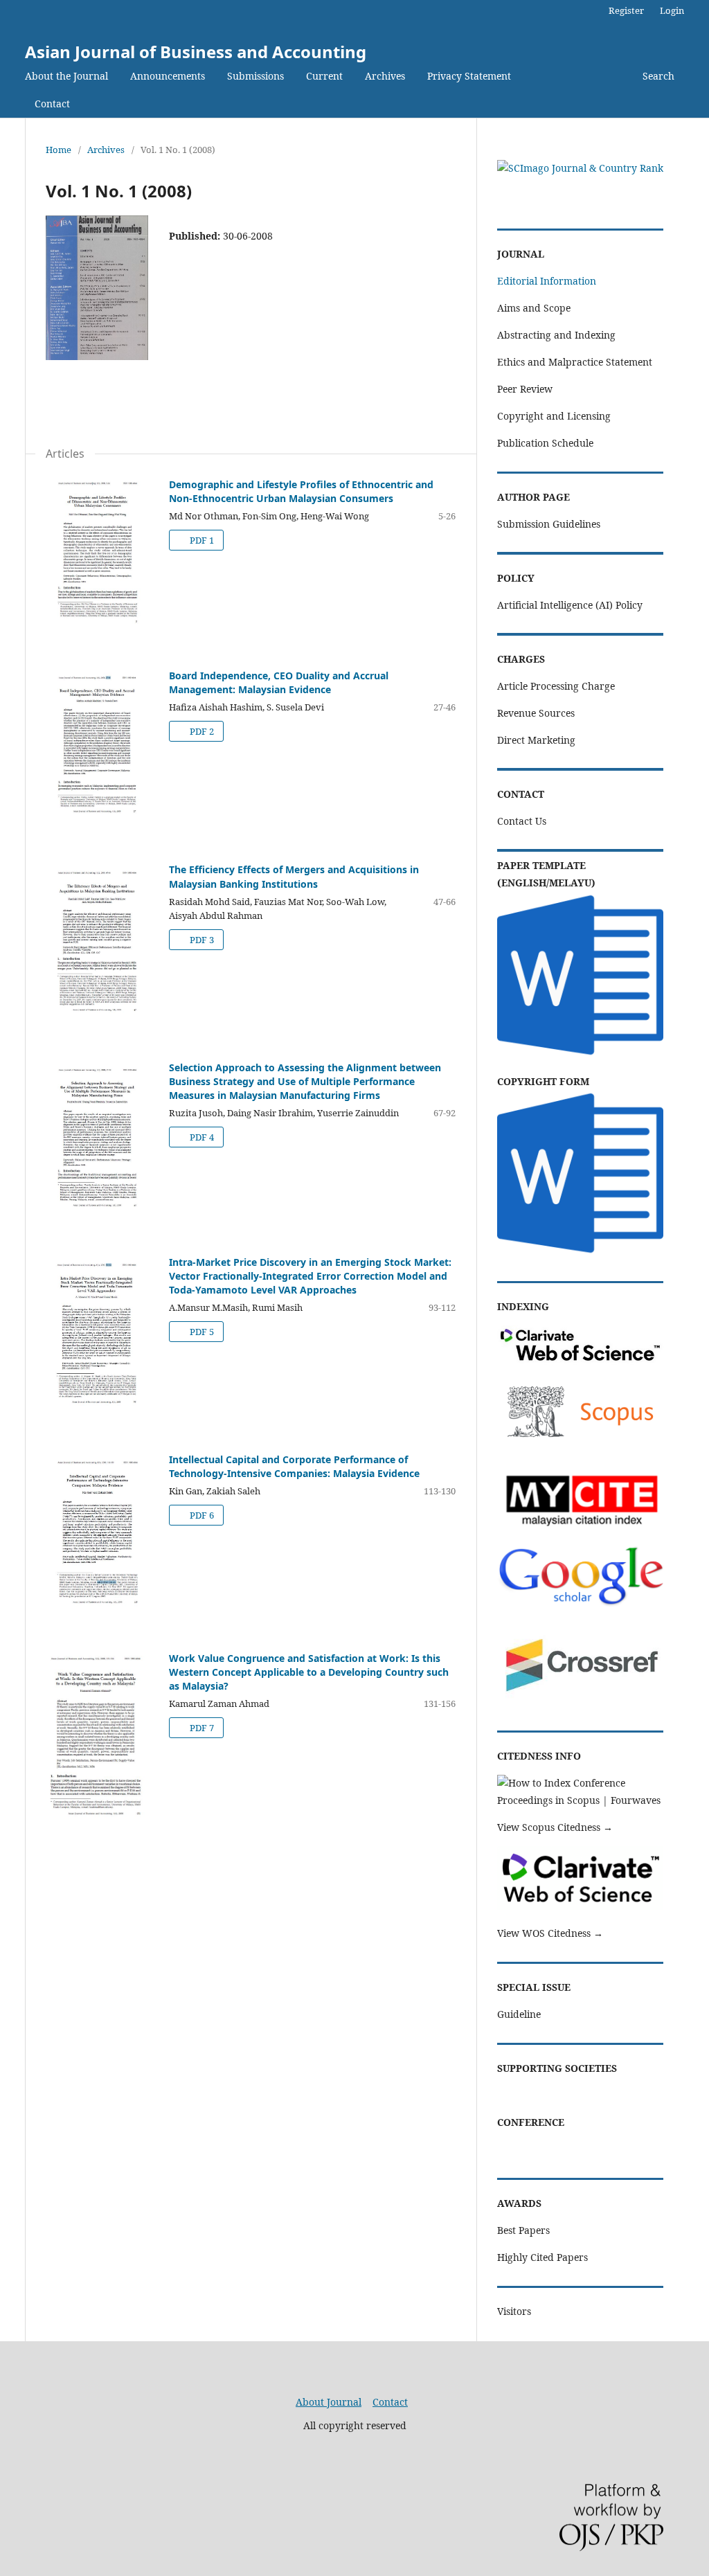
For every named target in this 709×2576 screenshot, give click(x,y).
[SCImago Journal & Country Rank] (580, 168)
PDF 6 (201, 1515)
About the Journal (66, 76)
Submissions (255, 76)
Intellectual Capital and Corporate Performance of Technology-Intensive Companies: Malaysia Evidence (294, 1466)
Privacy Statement (469, 76)
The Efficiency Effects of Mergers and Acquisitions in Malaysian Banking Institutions (294, 876)
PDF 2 (201, 731)
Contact (52, 104)
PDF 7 (201, 1728)
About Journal (329, 2402)
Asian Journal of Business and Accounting (196, 52)
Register (626, 10)
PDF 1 (201, 540)
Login (672, 10)
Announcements (168, 76)
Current (324, 76)
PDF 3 (201, 940)
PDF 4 (201, 1137)
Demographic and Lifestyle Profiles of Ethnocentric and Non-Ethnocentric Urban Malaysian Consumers (301, 491)
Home (59, 150)
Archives (385, 76)
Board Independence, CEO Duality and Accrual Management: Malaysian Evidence (279, 682)
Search (658, 76)
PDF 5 (201, 1332)
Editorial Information (547, 281)
